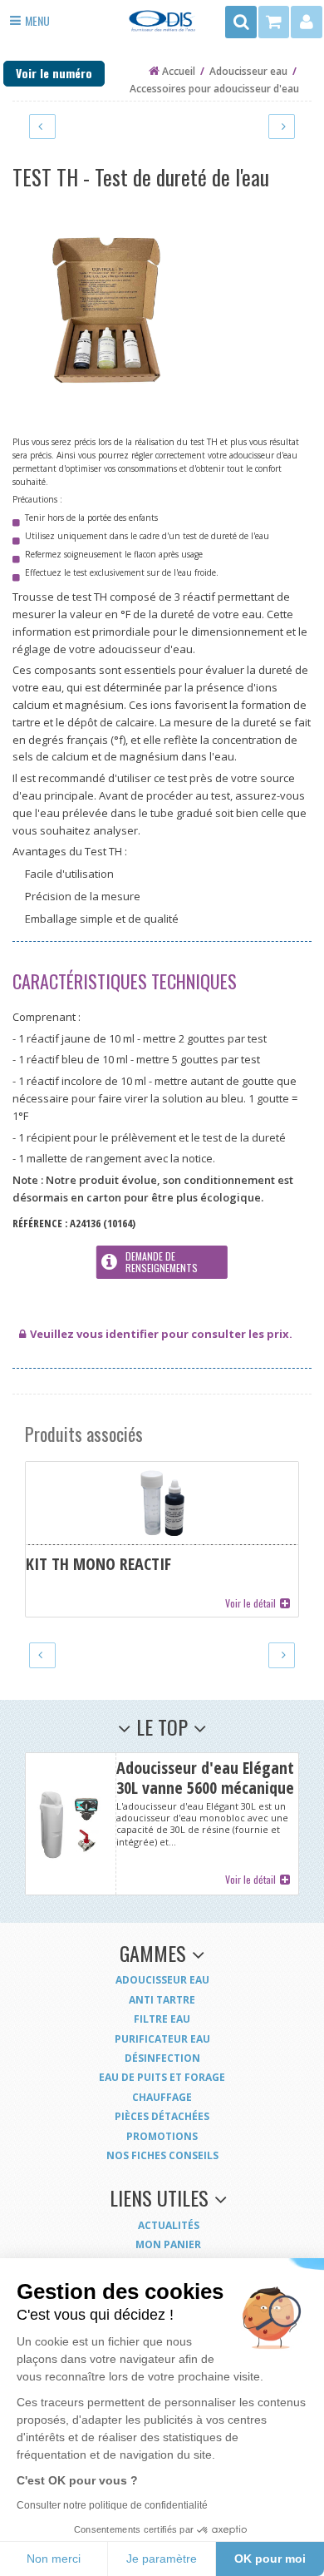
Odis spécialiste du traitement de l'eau (162, 26)
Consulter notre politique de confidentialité (112, 2505)
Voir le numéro (54, 73)
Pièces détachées (162, 2116)
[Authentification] (307, 22)
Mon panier (168, 2244)
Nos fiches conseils (162, 2155)
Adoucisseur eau (162, 1980)
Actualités (169, 2225)
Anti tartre (162, 2000)
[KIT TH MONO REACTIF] (282, 126)
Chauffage (162, 2097)
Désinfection (162, 2058)
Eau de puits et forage (162, 2077)
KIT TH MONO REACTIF (162, 1539)
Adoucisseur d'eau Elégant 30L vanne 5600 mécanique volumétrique (162, 1824)
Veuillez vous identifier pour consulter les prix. (161, 1334)
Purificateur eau (162, 2039)
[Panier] (275, 22)
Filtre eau (162, 2019)
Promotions (162, 2136)
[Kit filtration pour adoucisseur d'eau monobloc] (42, 126)
